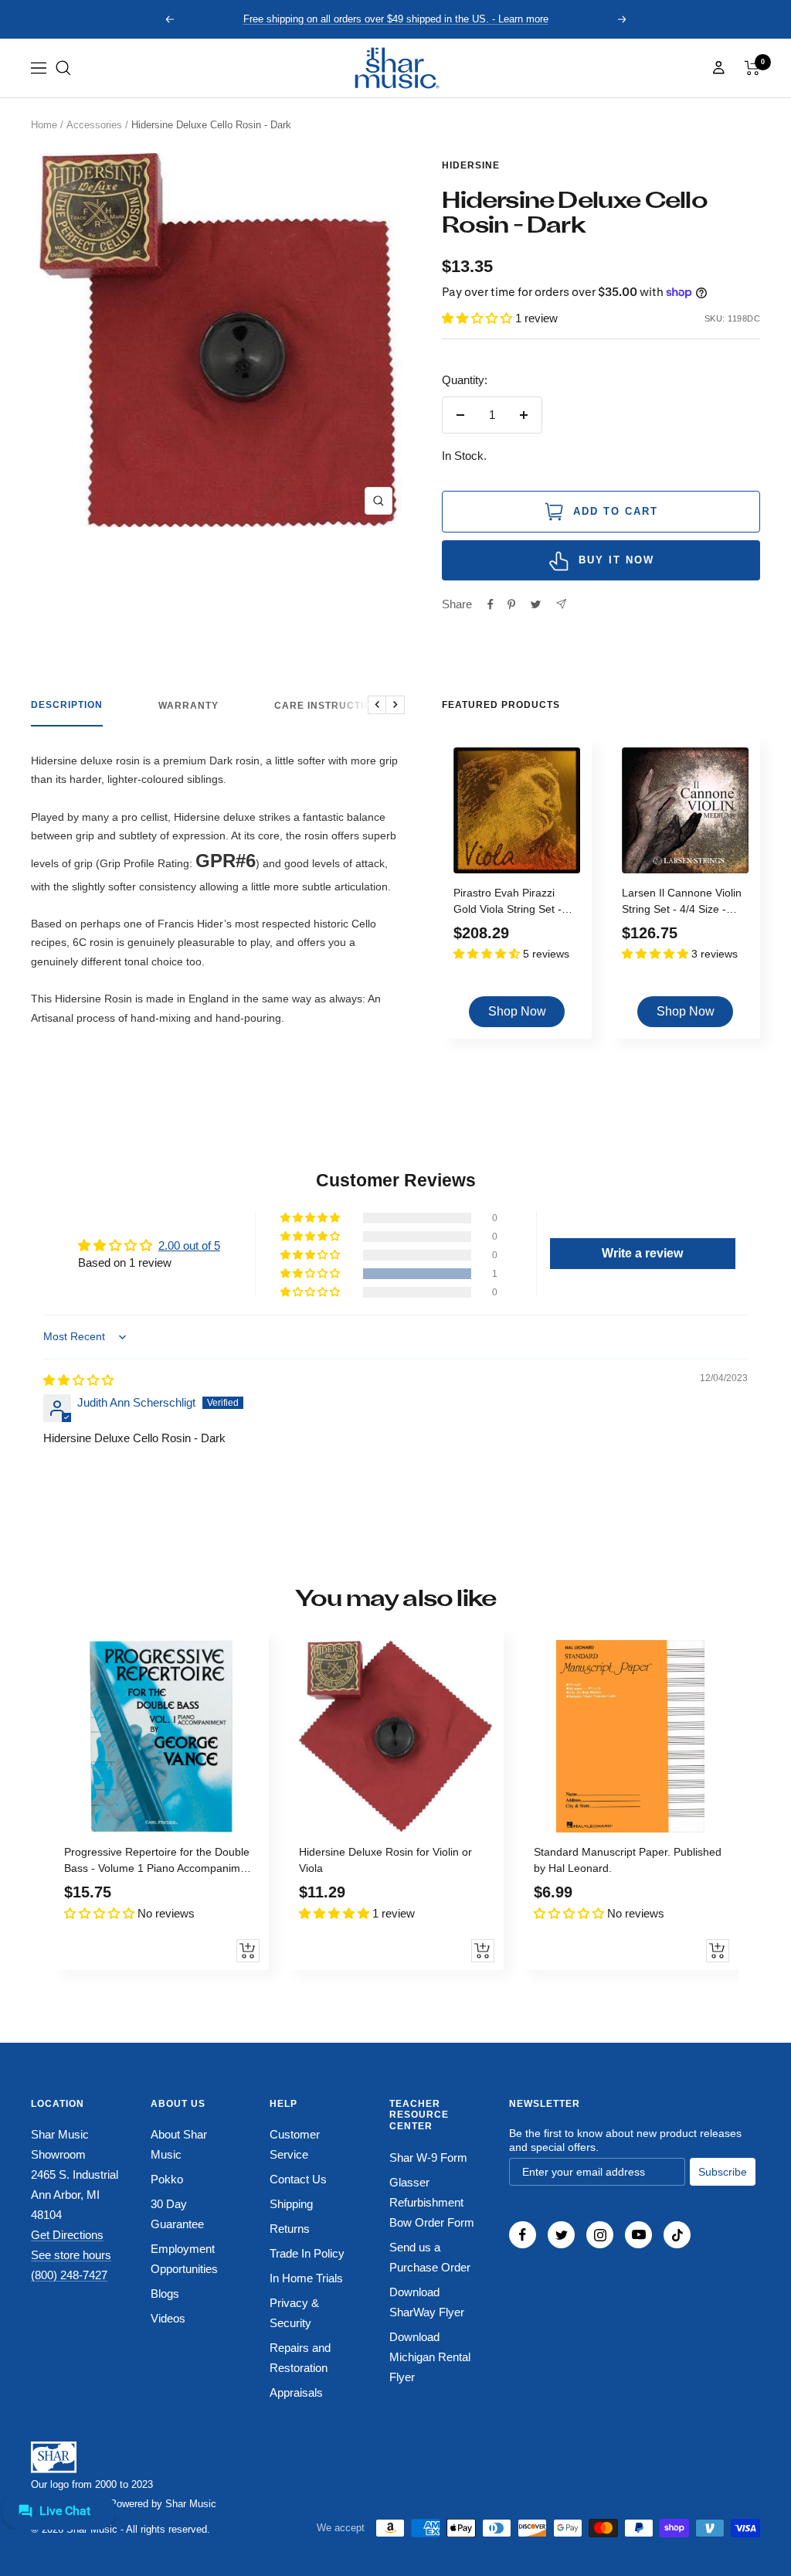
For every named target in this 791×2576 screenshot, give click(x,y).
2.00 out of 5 (189, 1245)
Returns (290, 2229)
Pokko (167, 2179)
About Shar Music (179, 2144)
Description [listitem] (67, 705)
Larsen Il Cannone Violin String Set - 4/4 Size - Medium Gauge (682, 903)
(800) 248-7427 (69, 2275)
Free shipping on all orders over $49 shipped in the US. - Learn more (396, 19)
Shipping (291, 2204)
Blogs (165, 2294)
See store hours (71, 2255)
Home (44, 125)
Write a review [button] (642, 1253)
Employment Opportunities (184, 2259)
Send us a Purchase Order (430, 2257)
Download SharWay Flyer (427, 2302)
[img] (78, 1380)
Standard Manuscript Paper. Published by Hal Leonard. (628, 1860)
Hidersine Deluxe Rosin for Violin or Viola (385, 1860)
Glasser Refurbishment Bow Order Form (432, 2202)
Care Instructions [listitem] (330, 706)
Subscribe (723, 2172)
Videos (168, 2318)
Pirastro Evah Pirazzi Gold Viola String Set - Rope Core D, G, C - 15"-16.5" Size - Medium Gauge (513, 903)
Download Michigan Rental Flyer (430, 2357)
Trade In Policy (307, 2253)
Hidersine (471, 165)
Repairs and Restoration (300, 2358)
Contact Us (298, 2179)
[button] (63, 68)
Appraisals (296, 2392)
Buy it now (616, 560)
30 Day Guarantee (177, 2214)
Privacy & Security (294, 2313)
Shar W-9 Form (428, 2157)
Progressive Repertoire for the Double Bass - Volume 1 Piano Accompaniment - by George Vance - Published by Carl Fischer (160, 1862)
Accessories (94, 125)
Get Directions (67, 2235)
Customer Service (295, 2144)
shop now (517, 1011)
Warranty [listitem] (188, 706)
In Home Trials (306, 2278)
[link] (395, 68)
